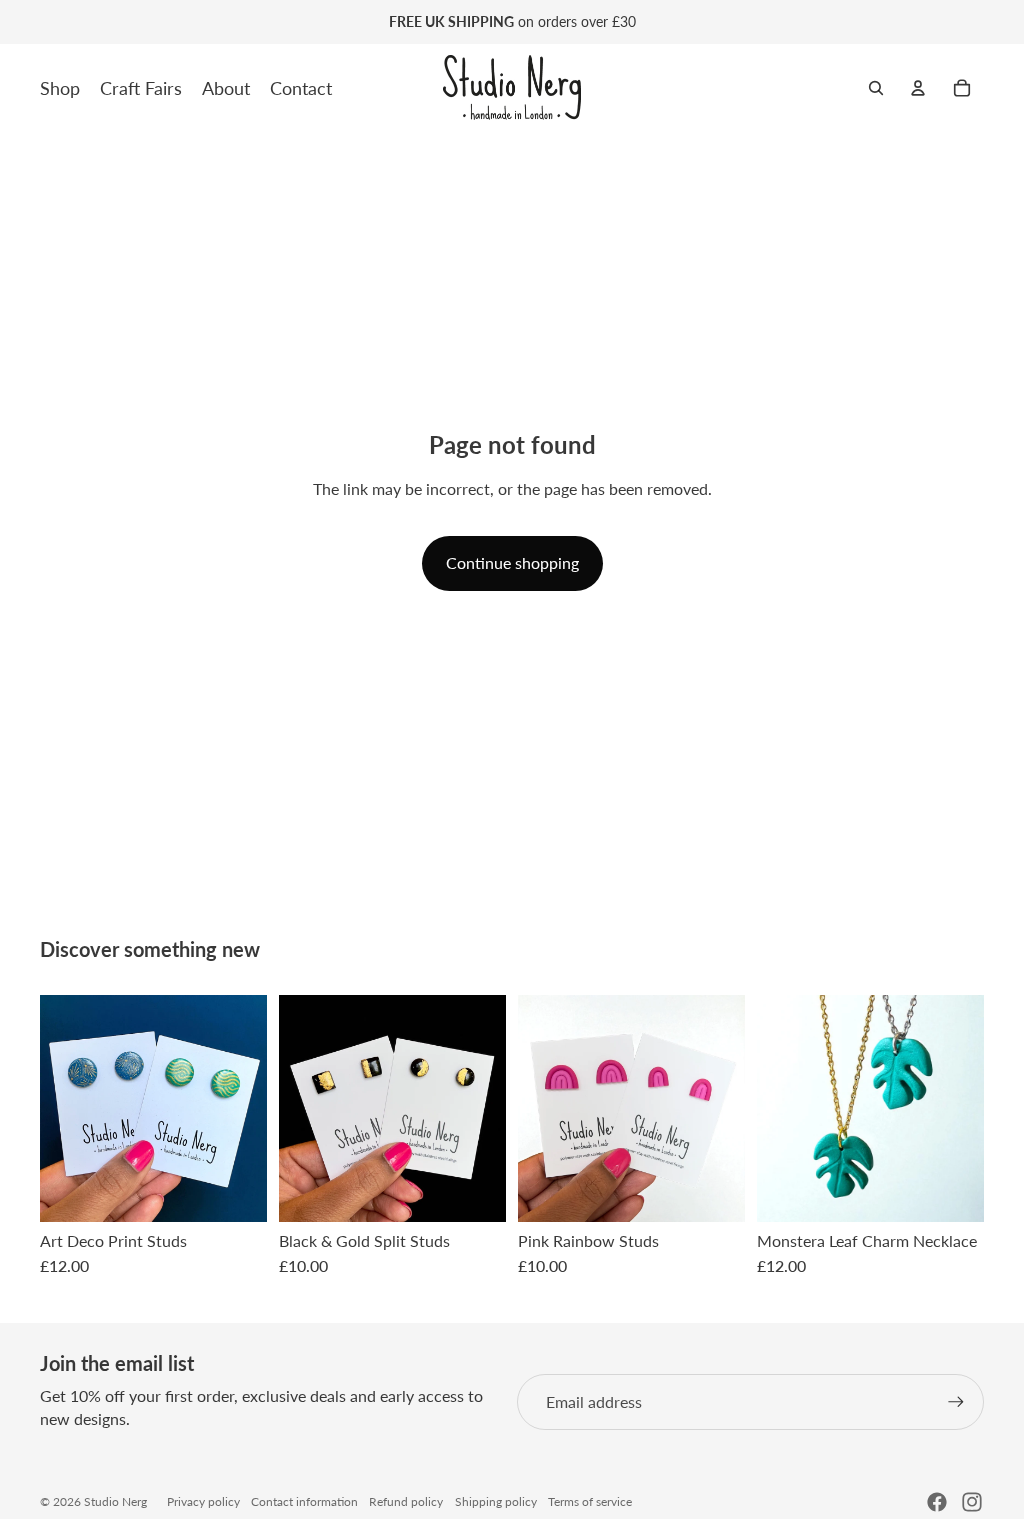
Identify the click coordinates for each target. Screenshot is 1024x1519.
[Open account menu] (918, 88)
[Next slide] (968, 1108)
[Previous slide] (772, 1108)
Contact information (304, 1501)
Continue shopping (512, 562)
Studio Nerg (115, 1501)
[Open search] (876, 88)
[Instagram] (972, 1502)
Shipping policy (496, 1501)
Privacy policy (203, 1501)
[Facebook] (937, 1502)
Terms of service (590, 1501)
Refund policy (406, 1501)
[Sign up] (956, 1402)
